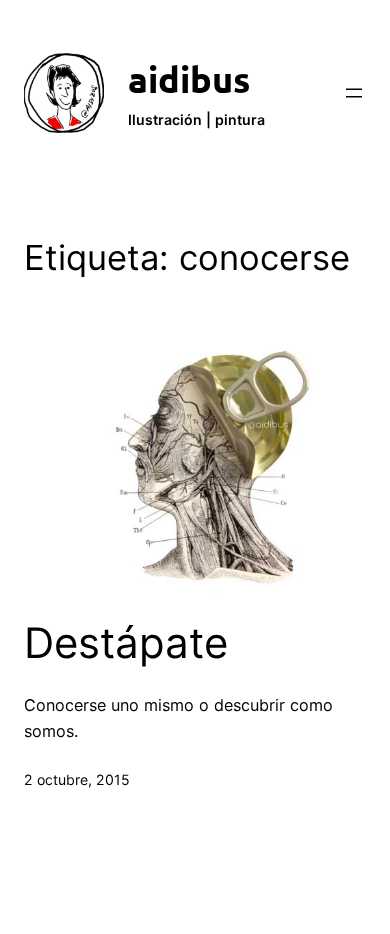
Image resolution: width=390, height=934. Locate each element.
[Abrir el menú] (354, 93)
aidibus (189, 79)
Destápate (126, 643)
